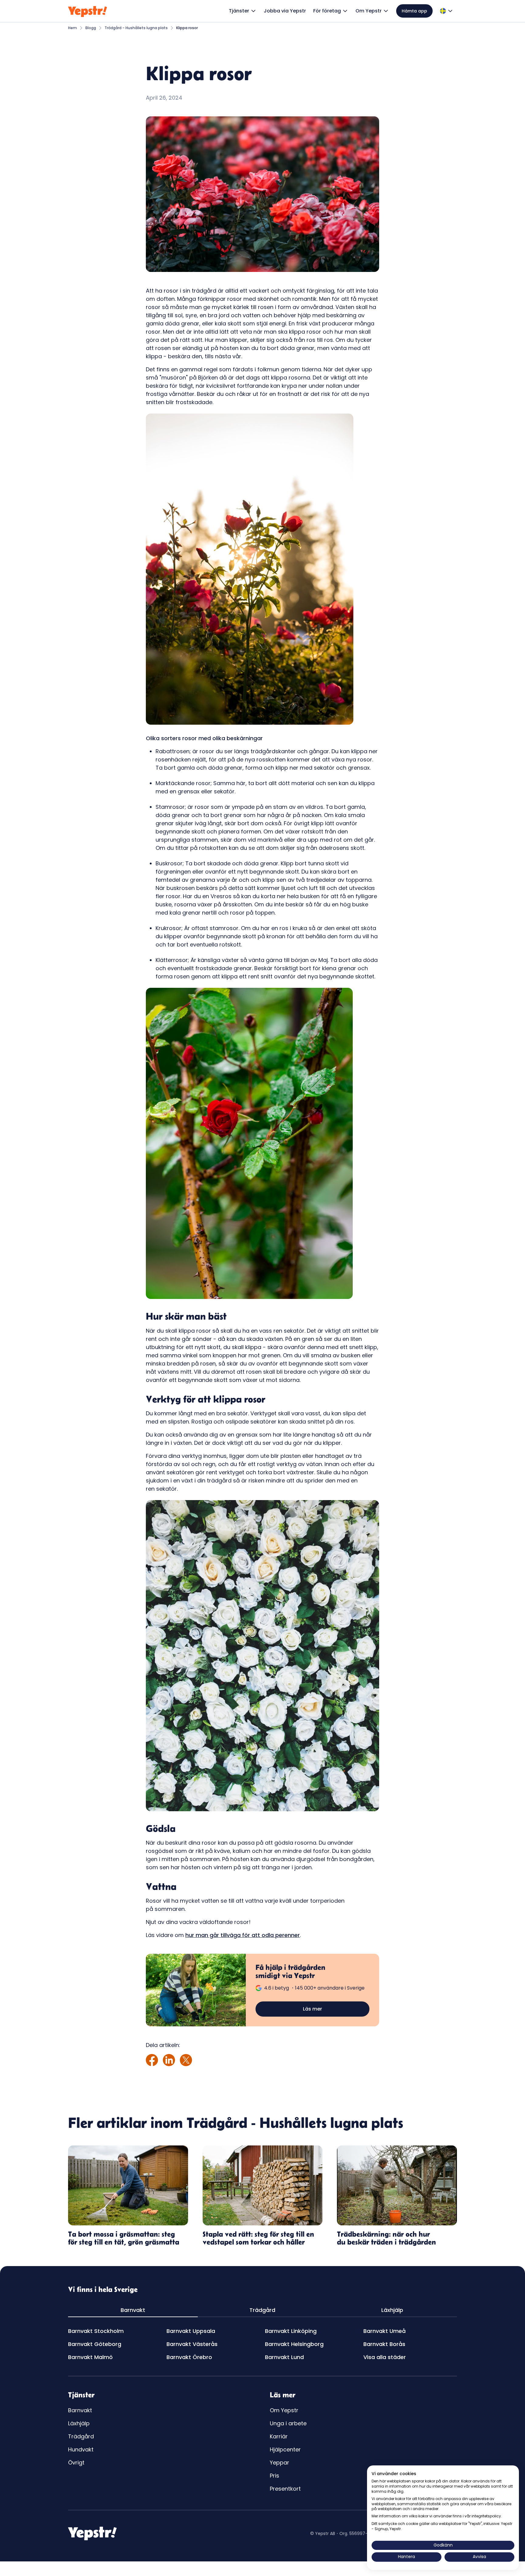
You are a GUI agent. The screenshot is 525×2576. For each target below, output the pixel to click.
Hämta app (414, 11)
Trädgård (81, 2436)
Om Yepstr (284, 2410)
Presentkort (285, 2489)
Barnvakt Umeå (384, 2331)
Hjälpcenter (285, 2449)
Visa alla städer (385, 2357)
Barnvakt (80, 2410)
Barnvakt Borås (384, 2344)
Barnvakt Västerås (192, 2344)
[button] (243, 11)
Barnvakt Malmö (90, 2357)
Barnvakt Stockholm (96, 2331)
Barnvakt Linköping (291, 2331)
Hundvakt (81, 2449)
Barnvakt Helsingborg (294, 2344)
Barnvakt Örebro (189, 2357)
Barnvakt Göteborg (95, 2344)
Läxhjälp (79, 2423)
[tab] (133, 2310)
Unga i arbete (288, 2423)
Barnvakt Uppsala (191, 2331)
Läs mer (312, 2009)
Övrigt (76, 2463)
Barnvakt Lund (284, 2357)
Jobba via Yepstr (285, 11)
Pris (275, 2476)
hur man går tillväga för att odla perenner (243, 1935)
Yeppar (280, 2463)
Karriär (279, 2436)
